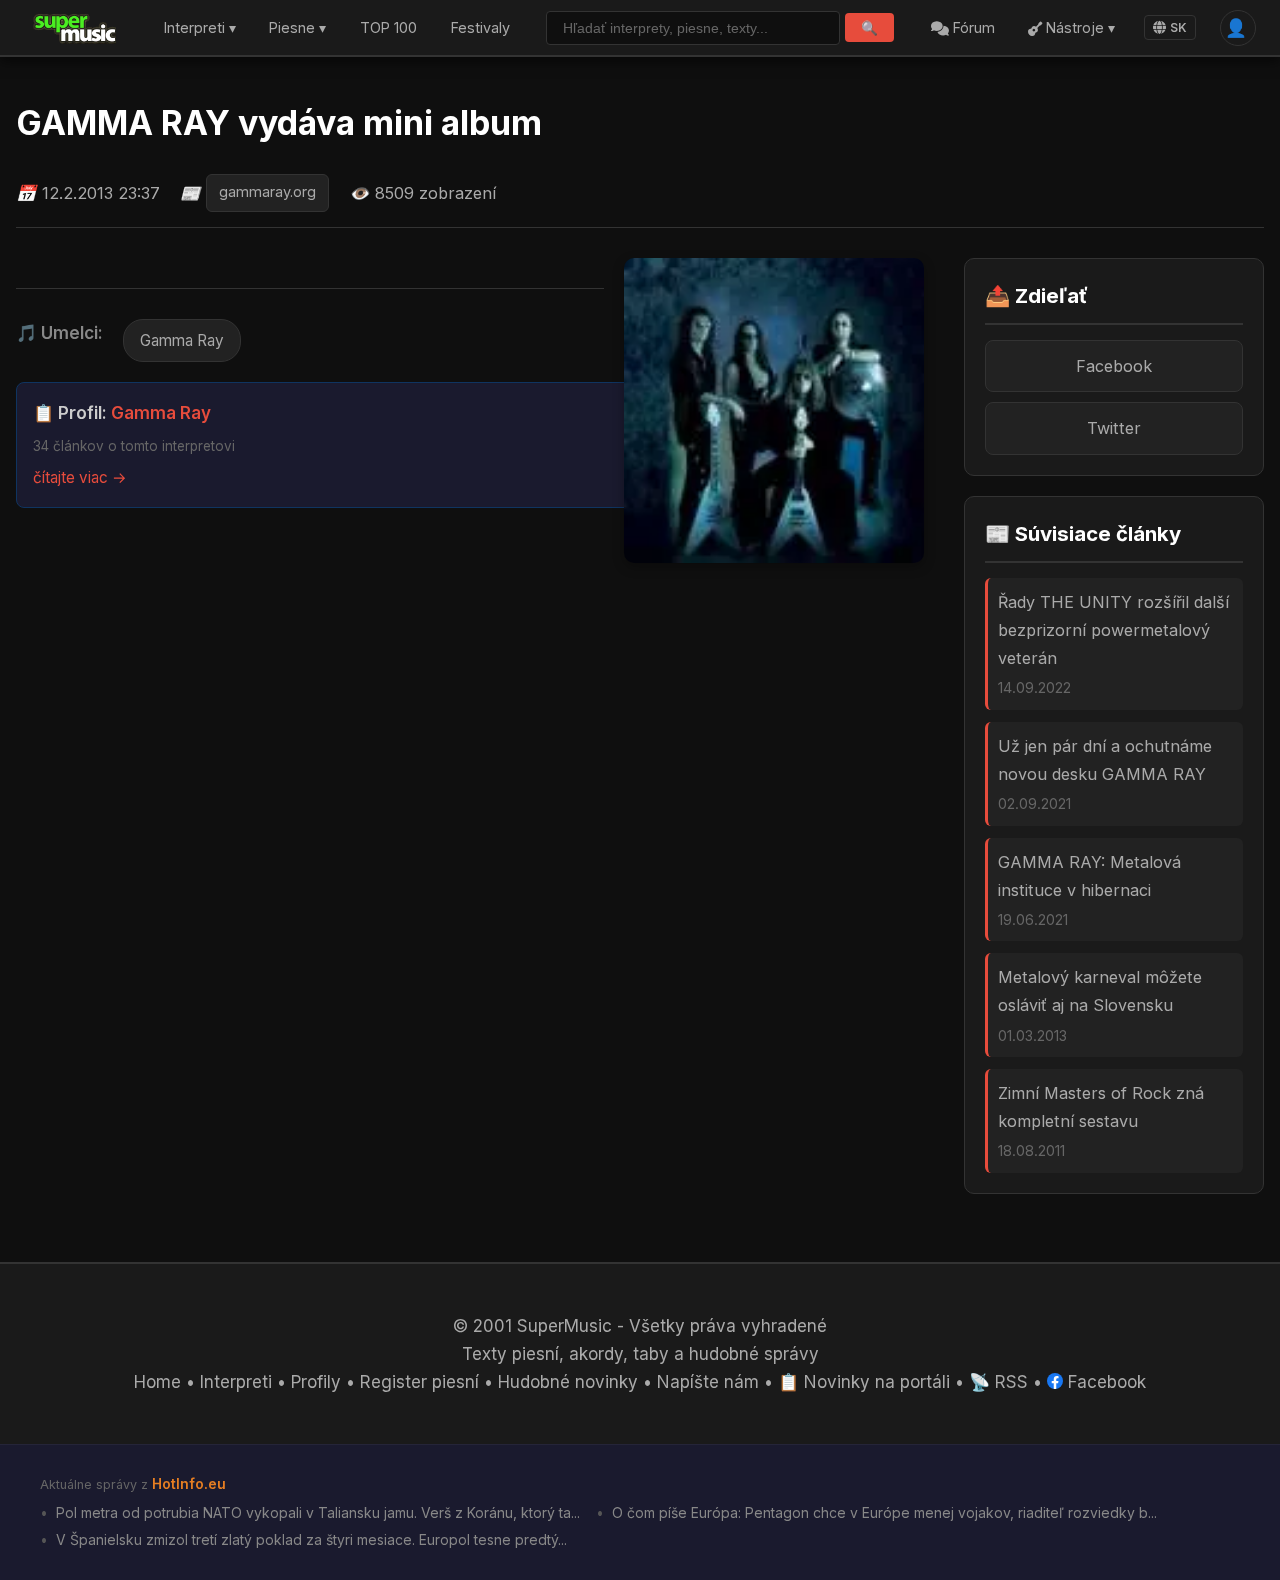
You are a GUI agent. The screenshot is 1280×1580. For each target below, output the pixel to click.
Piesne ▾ (297, 28)
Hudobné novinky (568, 1382)
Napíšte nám (708, 1382)
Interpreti (236, 1382)
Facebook (1114, 366)
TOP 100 (388, 28)
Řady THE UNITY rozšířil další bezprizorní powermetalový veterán (1113, 630)
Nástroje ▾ (1078, 28)
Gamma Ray (182, 340)
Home (157, 1382)
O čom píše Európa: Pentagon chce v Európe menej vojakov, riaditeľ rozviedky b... (882, 1512)
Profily (316, 1382)
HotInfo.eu (189, 1483)
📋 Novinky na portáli (864, 1382)
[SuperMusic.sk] (75, 28)
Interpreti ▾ (200, 28)
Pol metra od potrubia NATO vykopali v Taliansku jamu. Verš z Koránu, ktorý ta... (316, 1512)
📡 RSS (998, 1382)
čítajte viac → (80, 477)
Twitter (1114, 428)
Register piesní (419, 1382)
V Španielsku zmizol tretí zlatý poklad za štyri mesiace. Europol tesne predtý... (309, 1539)
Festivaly (480, 28)
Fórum (972, 28)
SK (1178, 27)
